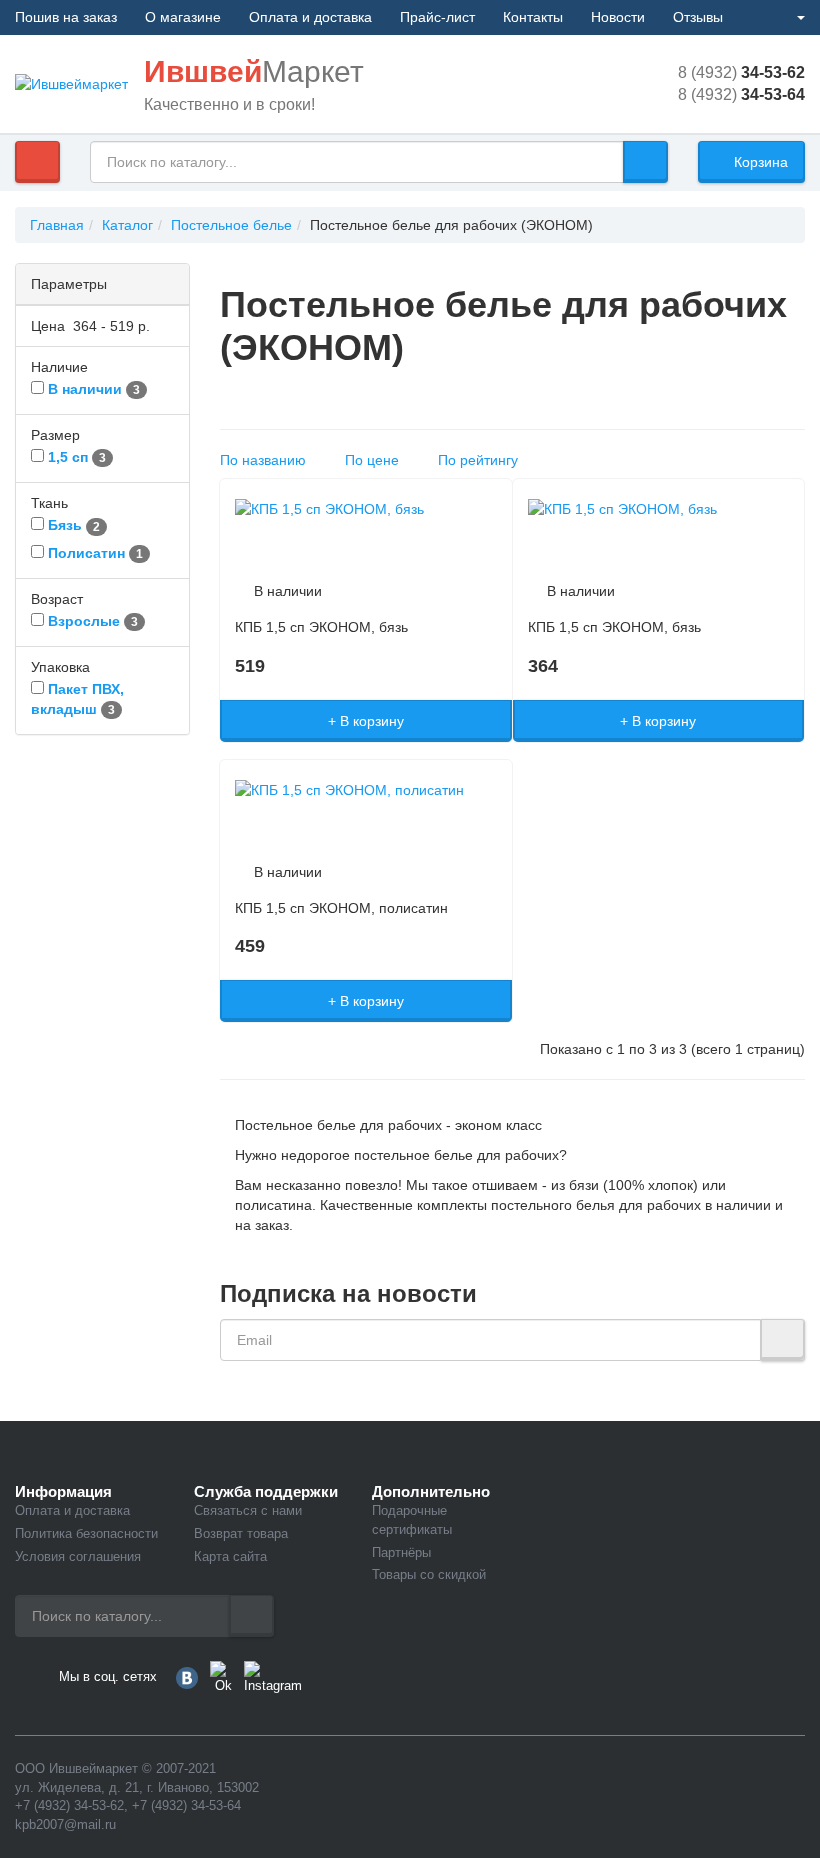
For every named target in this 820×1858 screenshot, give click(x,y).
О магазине (183, 17)
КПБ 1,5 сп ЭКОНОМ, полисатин (341, 908)
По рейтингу (482, 460)
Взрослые (84, 621)
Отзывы (698, 17)
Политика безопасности (86, 1533)
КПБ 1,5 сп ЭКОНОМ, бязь (321, 627)
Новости (618, 17)
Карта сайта (230, 1556)
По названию (267, 460)
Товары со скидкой (429, 1574)
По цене (376, 460)
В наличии (85, 389)
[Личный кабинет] (792, 17)
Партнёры (401, 1552)
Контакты (533, 17)
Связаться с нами (248, 1510)
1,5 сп (68, 457)
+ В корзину (366, 721)
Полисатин (86, 553)
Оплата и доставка (310, 17)
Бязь (65, 525)
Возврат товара (241, 1533)
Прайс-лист (437, 17)
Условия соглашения (78, 1556)
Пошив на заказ (66, 17)
